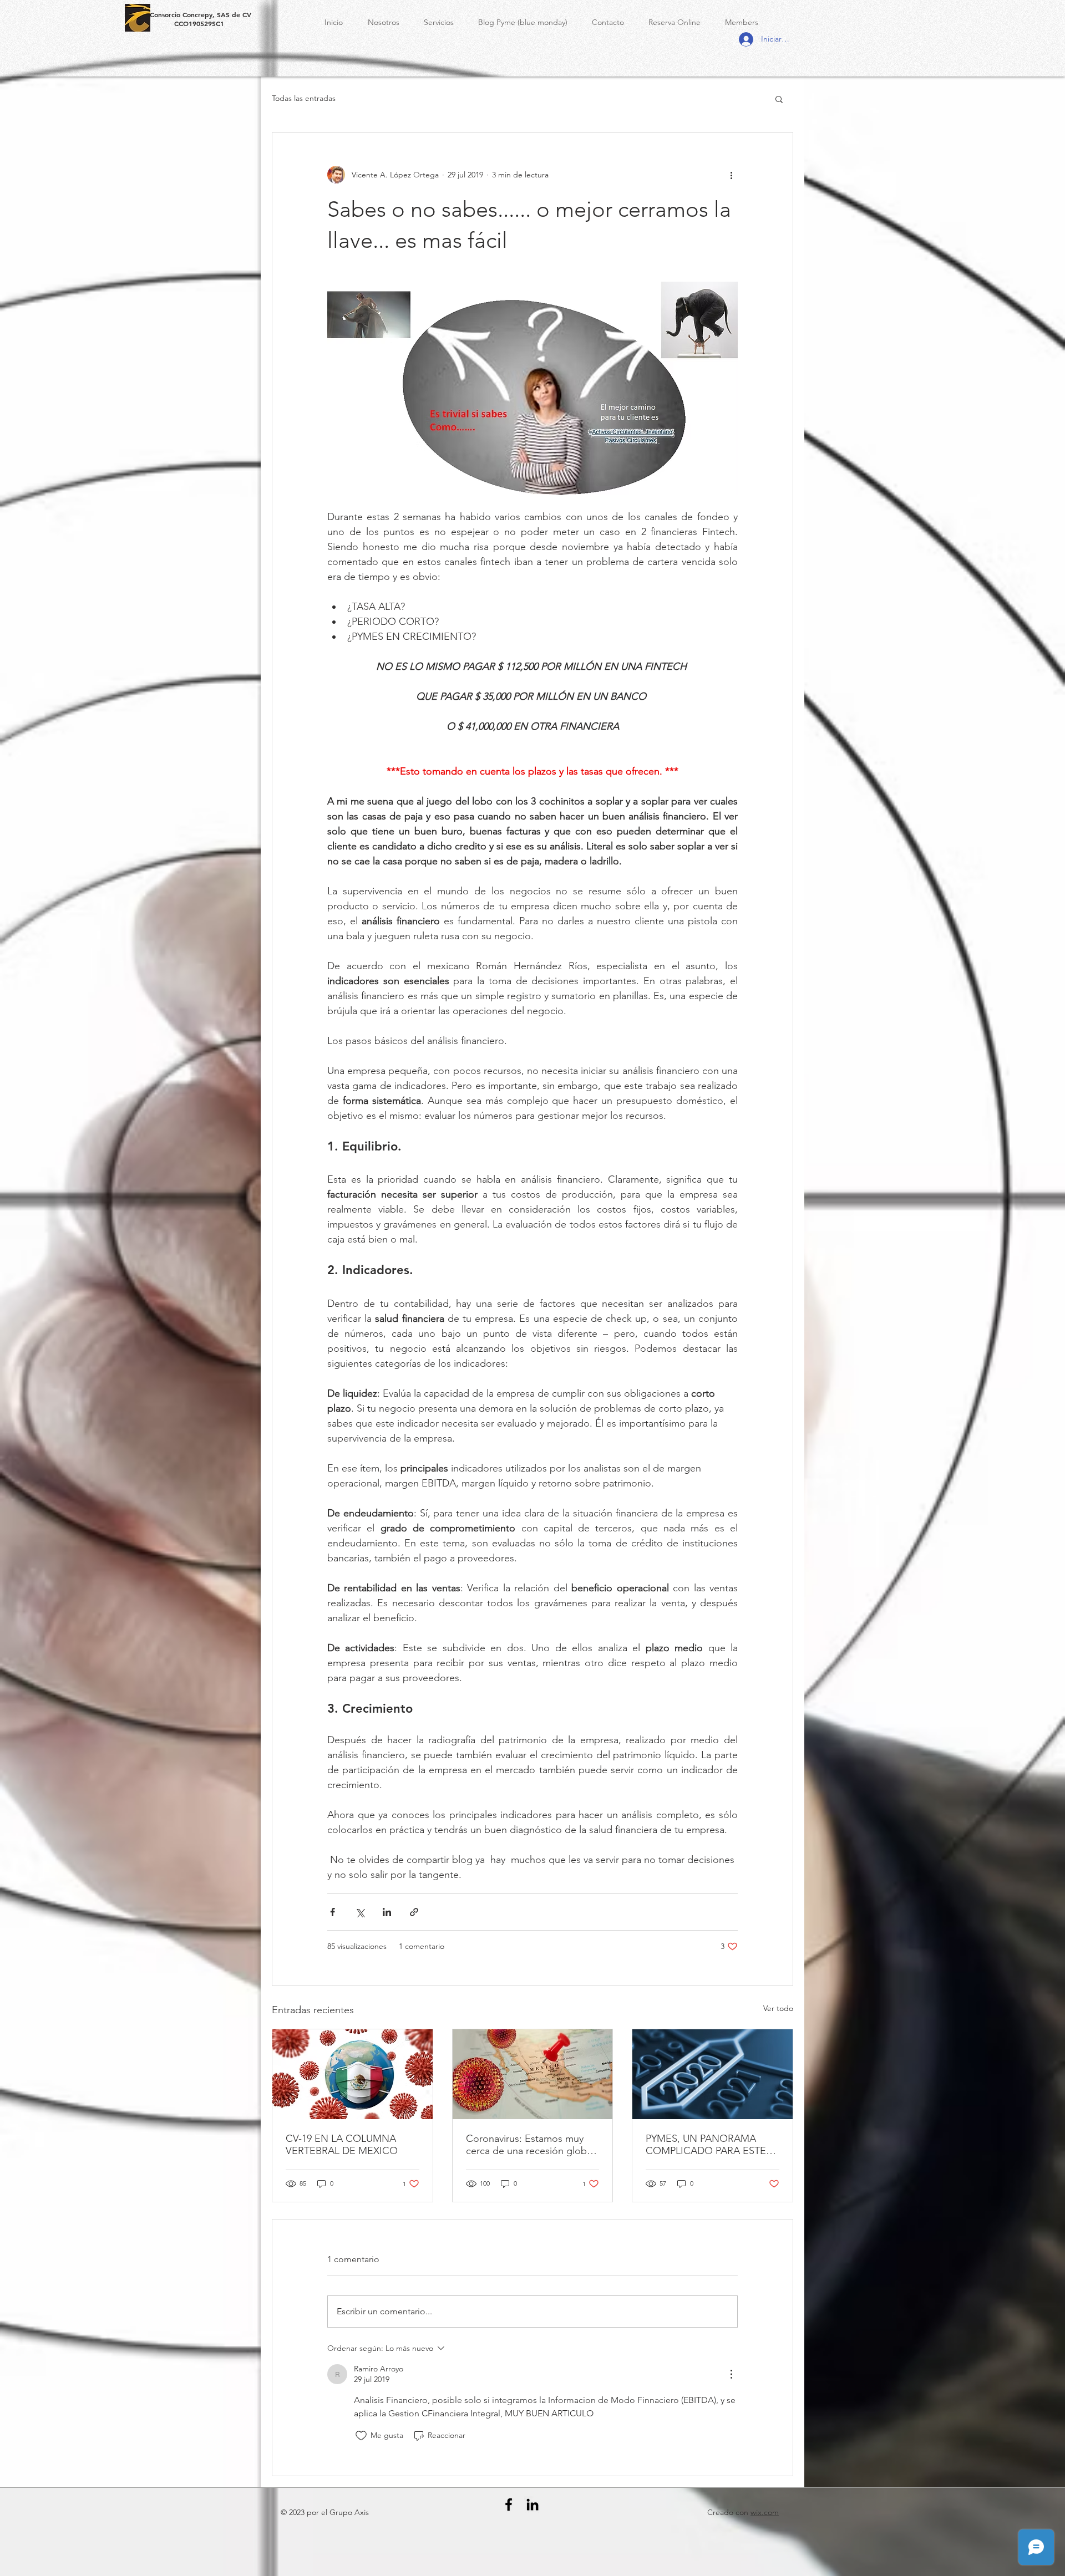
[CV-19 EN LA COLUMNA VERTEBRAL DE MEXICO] (353, 2074)
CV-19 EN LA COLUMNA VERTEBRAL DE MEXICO (342, 2145)
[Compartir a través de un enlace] (414, 1912)
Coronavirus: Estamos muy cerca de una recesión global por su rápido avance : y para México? (530, 2145)
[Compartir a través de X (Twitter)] (360, 1912)
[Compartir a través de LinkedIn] (387, 1912)
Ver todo (778, 2008)
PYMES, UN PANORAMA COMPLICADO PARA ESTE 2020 (706, 2145)
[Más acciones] (731, 175)
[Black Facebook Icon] (509, 2504)
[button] (779, 99)
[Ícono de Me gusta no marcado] (361, 2436)
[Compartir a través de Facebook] (333, 1912)
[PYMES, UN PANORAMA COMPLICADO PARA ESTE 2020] (712, 2074)
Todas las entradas (304, 98)
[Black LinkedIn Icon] (532, 2504)
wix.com (765, 2512)
